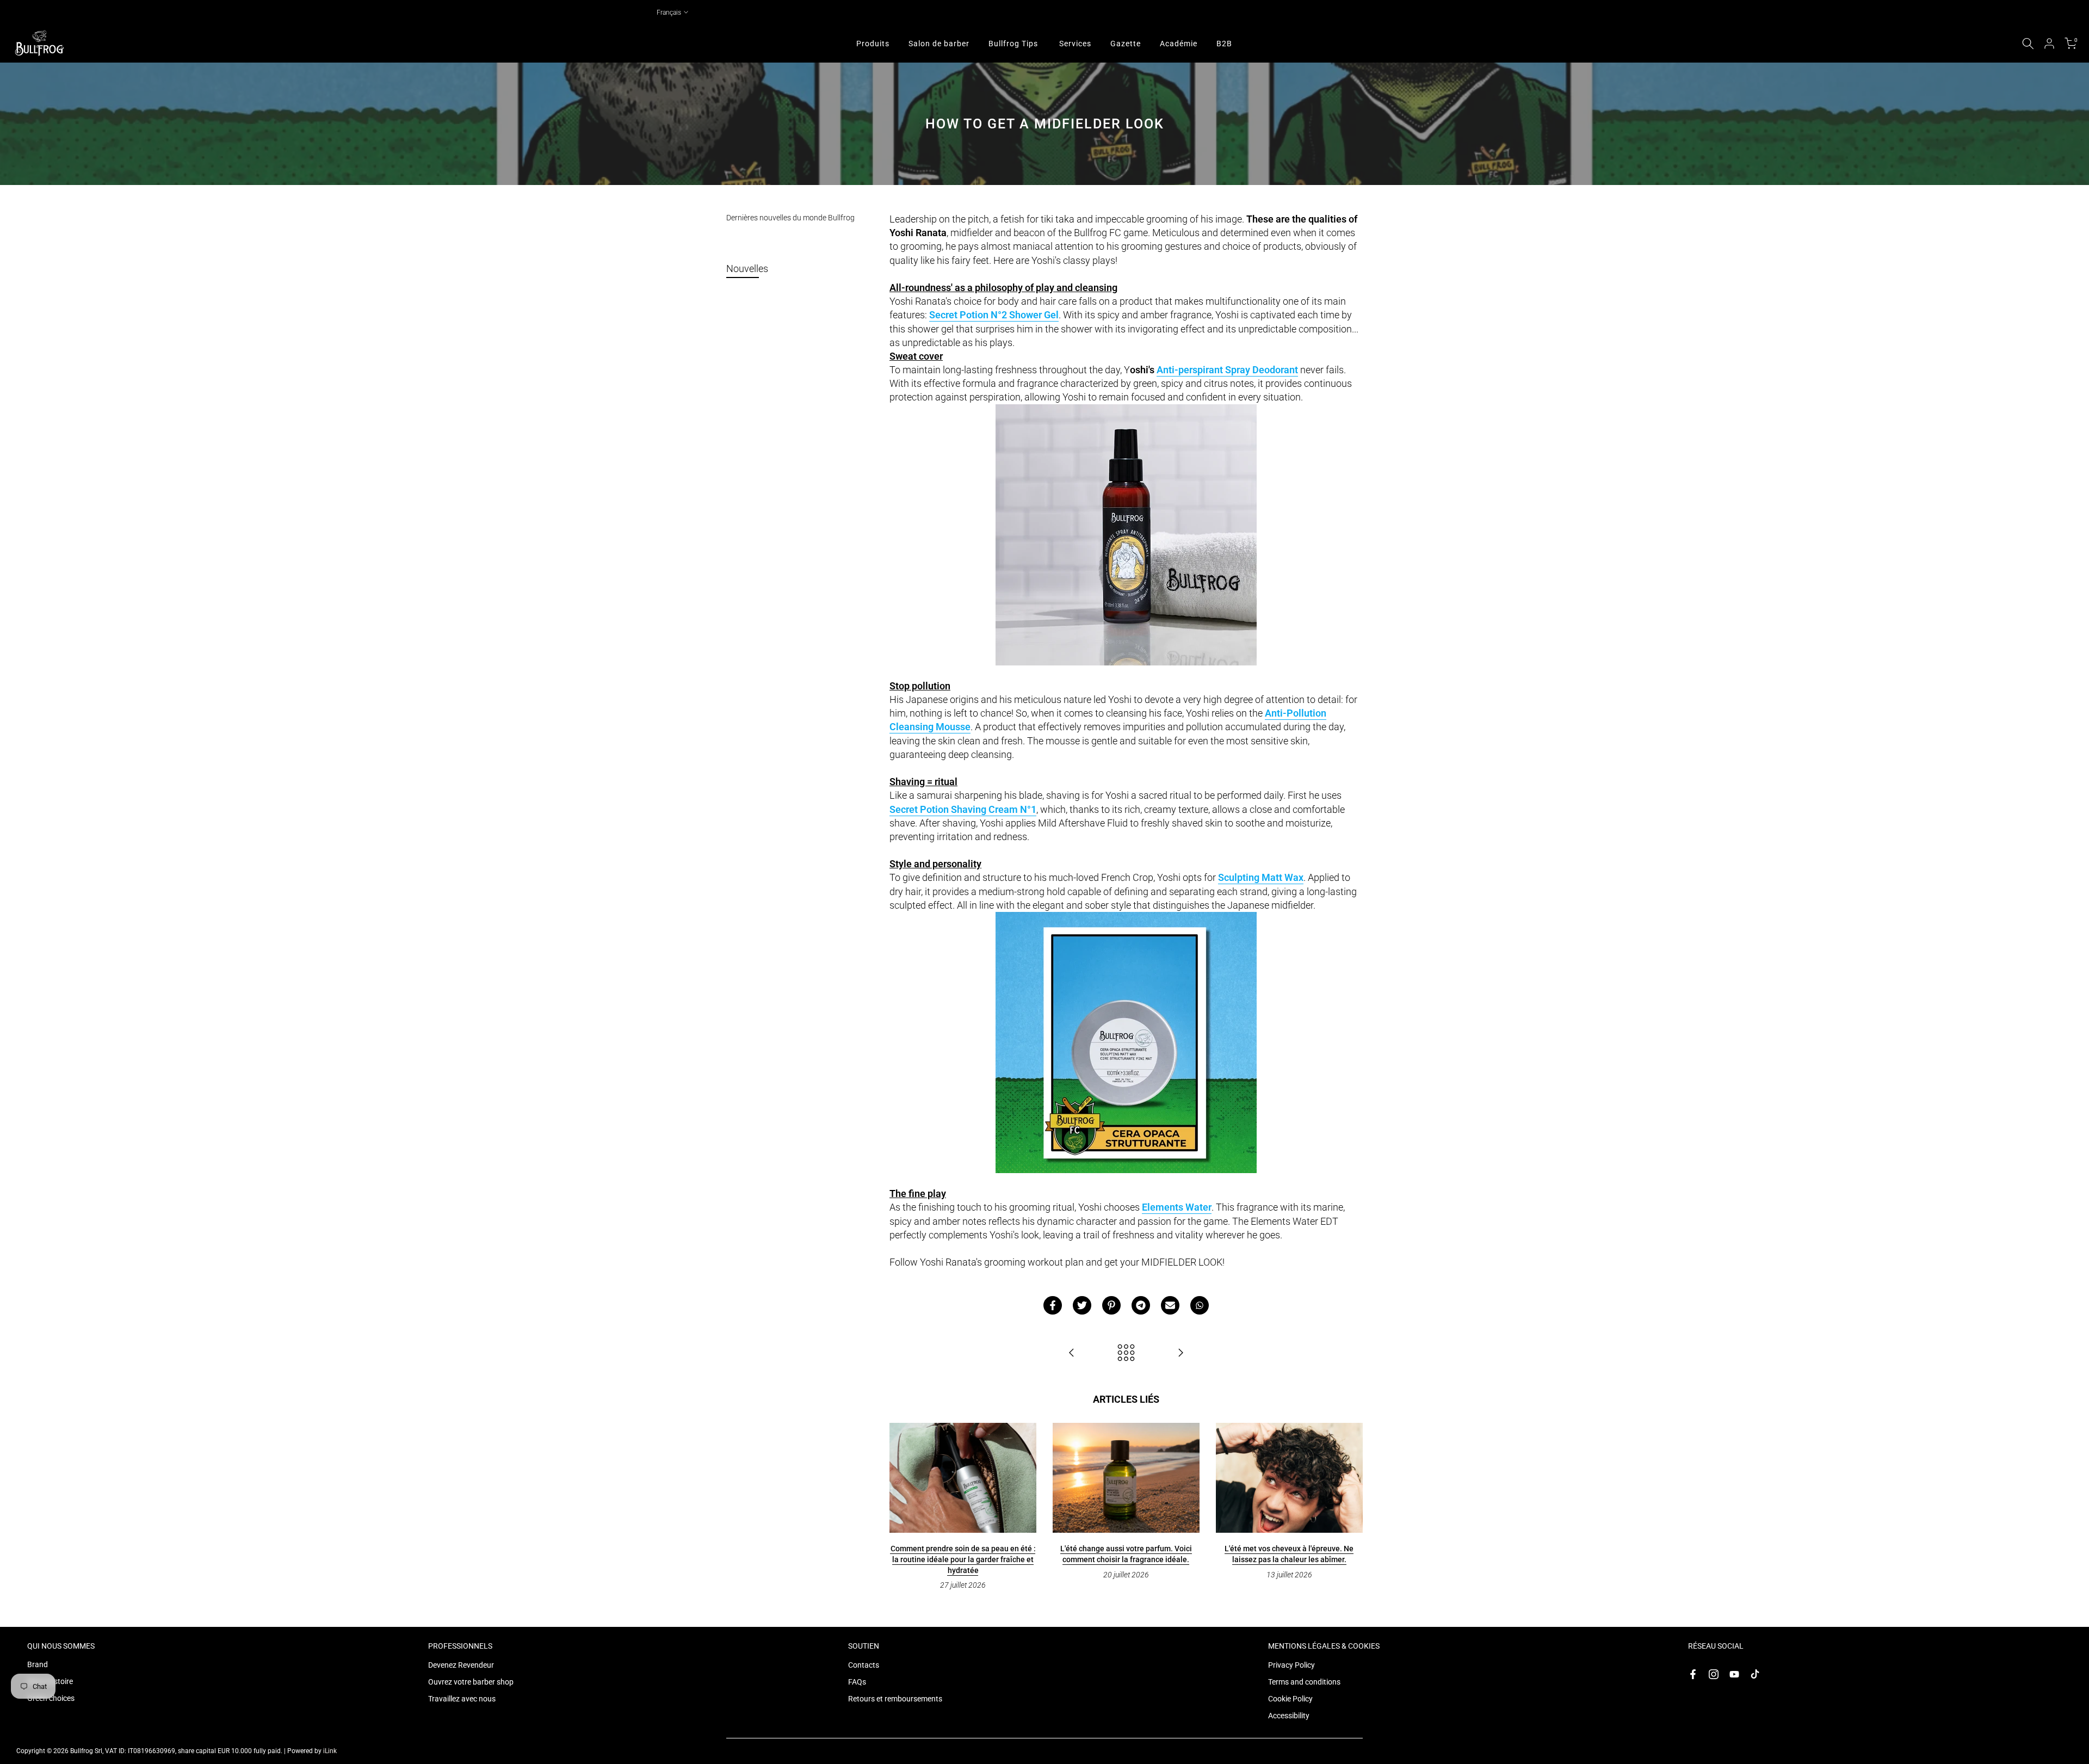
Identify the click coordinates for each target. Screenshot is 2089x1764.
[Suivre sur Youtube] (1734, 1674)
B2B (1224, 44)
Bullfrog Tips (1013, 44)
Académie (1179, 44)
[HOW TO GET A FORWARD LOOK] (1181, 1353)
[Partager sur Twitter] (1082, 1305)
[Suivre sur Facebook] (1693, 1674)
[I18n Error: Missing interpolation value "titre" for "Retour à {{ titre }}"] (1126, 1353)
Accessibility (1289, 1716)
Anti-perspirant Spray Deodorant (1227, 370)
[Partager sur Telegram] (1141, 1305)
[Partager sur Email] (1170, 1305)
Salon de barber (939, 44)
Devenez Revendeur (461, 1665)
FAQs (857, 1682)
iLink (330, 1751)
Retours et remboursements (895, 1699)
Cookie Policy (1290, 1699)
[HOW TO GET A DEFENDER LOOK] (1072, 1353)
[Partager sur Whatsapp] (1200, 1305)
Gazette (1126, 44)
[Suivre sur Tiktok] (1755, 1674)
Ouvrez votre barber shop (471, 1682)
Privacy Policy (1291, 1665)
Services (1075, 44)
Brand (38, 1664)
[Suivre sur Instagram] (1714, 1674)
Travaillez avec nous (462, 1699)
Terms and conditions (1304, 1682)
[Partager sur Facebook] (1053, 1305)
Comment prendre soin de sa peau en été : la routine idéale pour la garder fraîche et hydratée (963, 1559)
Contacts (864, 1665)
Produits (873, 44)
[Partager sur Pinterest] (1111, 1305)
